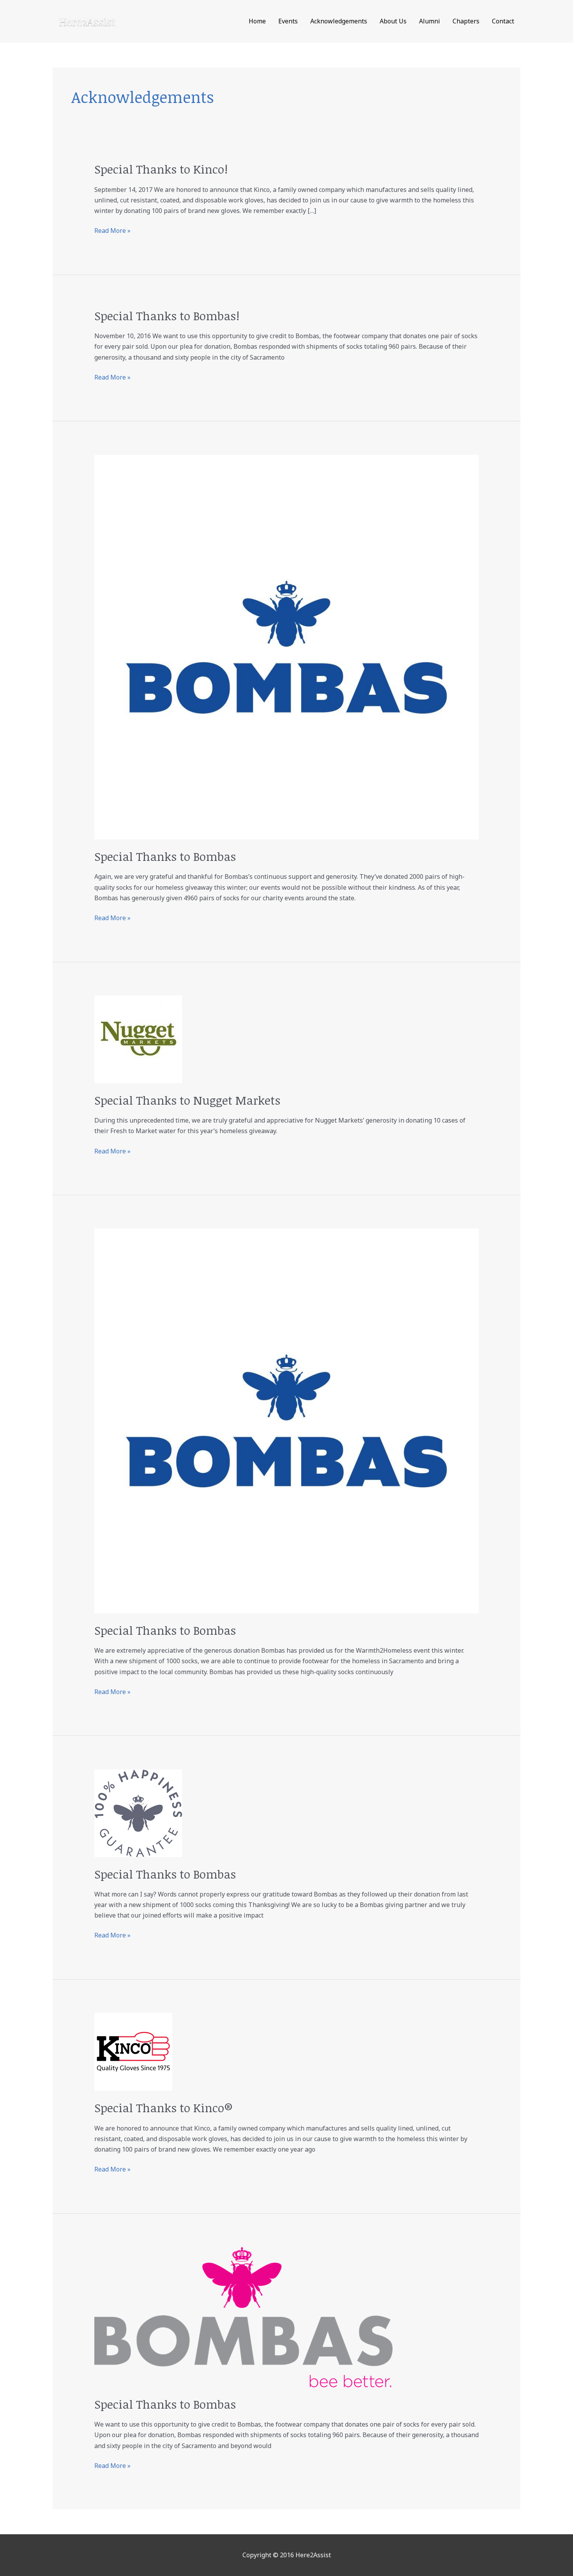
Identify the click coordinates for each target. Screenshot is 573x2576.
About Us (393, 21)
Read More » (112, 230)
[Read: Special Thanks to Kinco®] (133, 2051)
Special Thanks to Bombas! (167, 316)
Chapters (466, 21)
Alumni (430, 21)
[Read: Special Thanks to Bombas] (287, 646)
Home (257, 21)
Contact (503, 21)
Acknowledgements (339, 21)
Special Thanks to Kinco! (161, 169)
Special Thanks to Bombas (165, 856)
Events (288, 21)
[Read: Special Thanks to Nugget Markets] (138, 1039)
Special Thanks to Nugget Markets (187, 1100)
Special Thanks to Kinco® (164, 2108)
